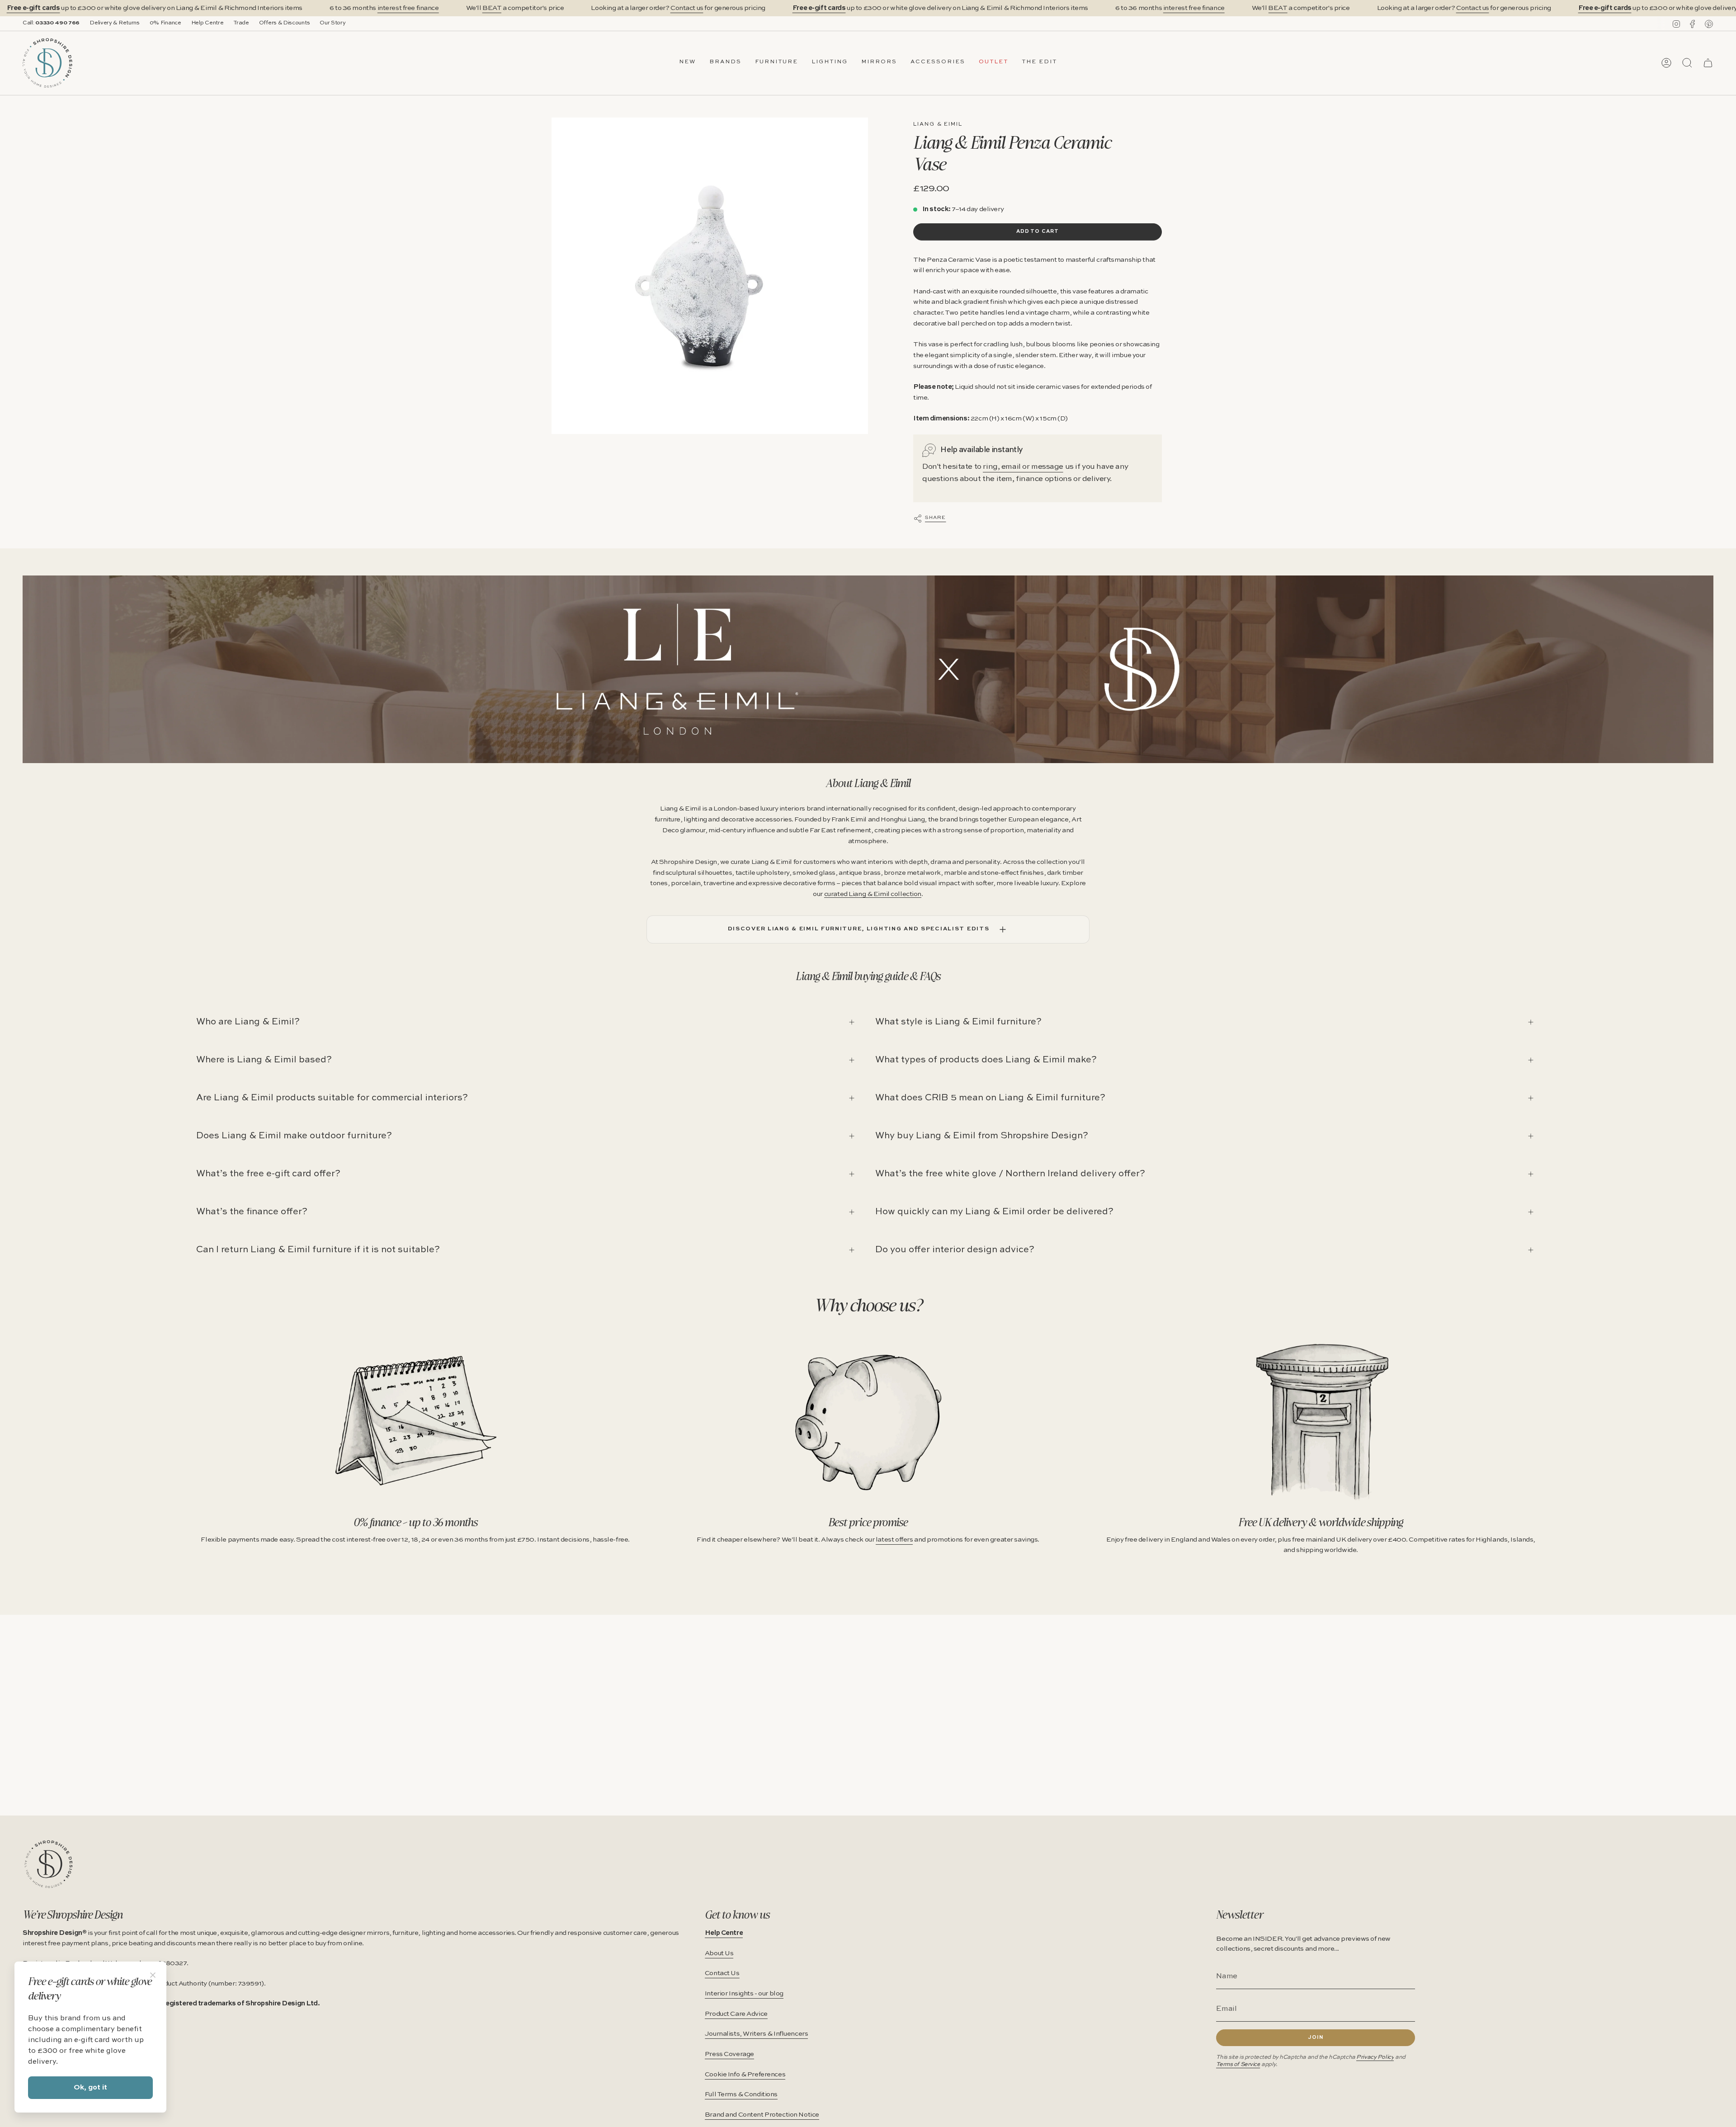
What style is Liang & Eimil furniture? (958, 1022)
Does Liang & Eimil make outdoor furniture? (294, 1136)
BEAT (492, 8)
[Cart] (1708, 63)
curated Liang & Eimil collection (873, 894)
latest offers (894, 1540)
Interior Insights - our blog (744, 1994)
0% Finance (165, 23)
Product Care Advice (736, 2014)
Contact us (687, 8)
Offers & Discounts (285, 23)
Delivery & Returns (115, 23)
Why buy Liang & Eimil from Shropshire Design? (982, 1136)
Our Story (333, 23)
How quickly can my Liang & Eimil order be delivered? (994, 1212)
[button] (725, 63)
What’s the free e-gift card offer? (268, 1174)
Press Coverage (729, 2054)
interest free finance (408, 8)
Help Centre (208, 23)
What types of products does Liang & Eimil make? (986, 1060)
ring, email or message (1023, 467)
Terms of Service (1238, 2064)
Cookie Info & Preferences (745, 2075)
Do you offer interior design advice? (955, 1250)
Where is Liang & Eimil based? (264, 1060)
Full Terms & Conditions (741, 2094)
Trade (241, 23)
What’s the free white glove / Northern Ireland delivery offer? (1010, 1174)
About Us (719, 1953)
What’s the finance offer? (252, 1212)
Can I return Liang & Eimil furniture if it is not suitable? (318, 1250)
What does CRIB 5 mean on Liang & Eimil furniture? (990, 1098)
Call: (51, 23)
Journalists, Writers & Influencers (757, 2034)
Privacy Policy (1375, 2057)
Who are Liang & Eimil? (248, 1022)
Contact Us (722, 1973)
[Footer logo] (49, 1864)
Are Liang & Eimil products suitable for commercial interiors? (332, 1098)
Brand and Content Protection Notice (762, 2115)
